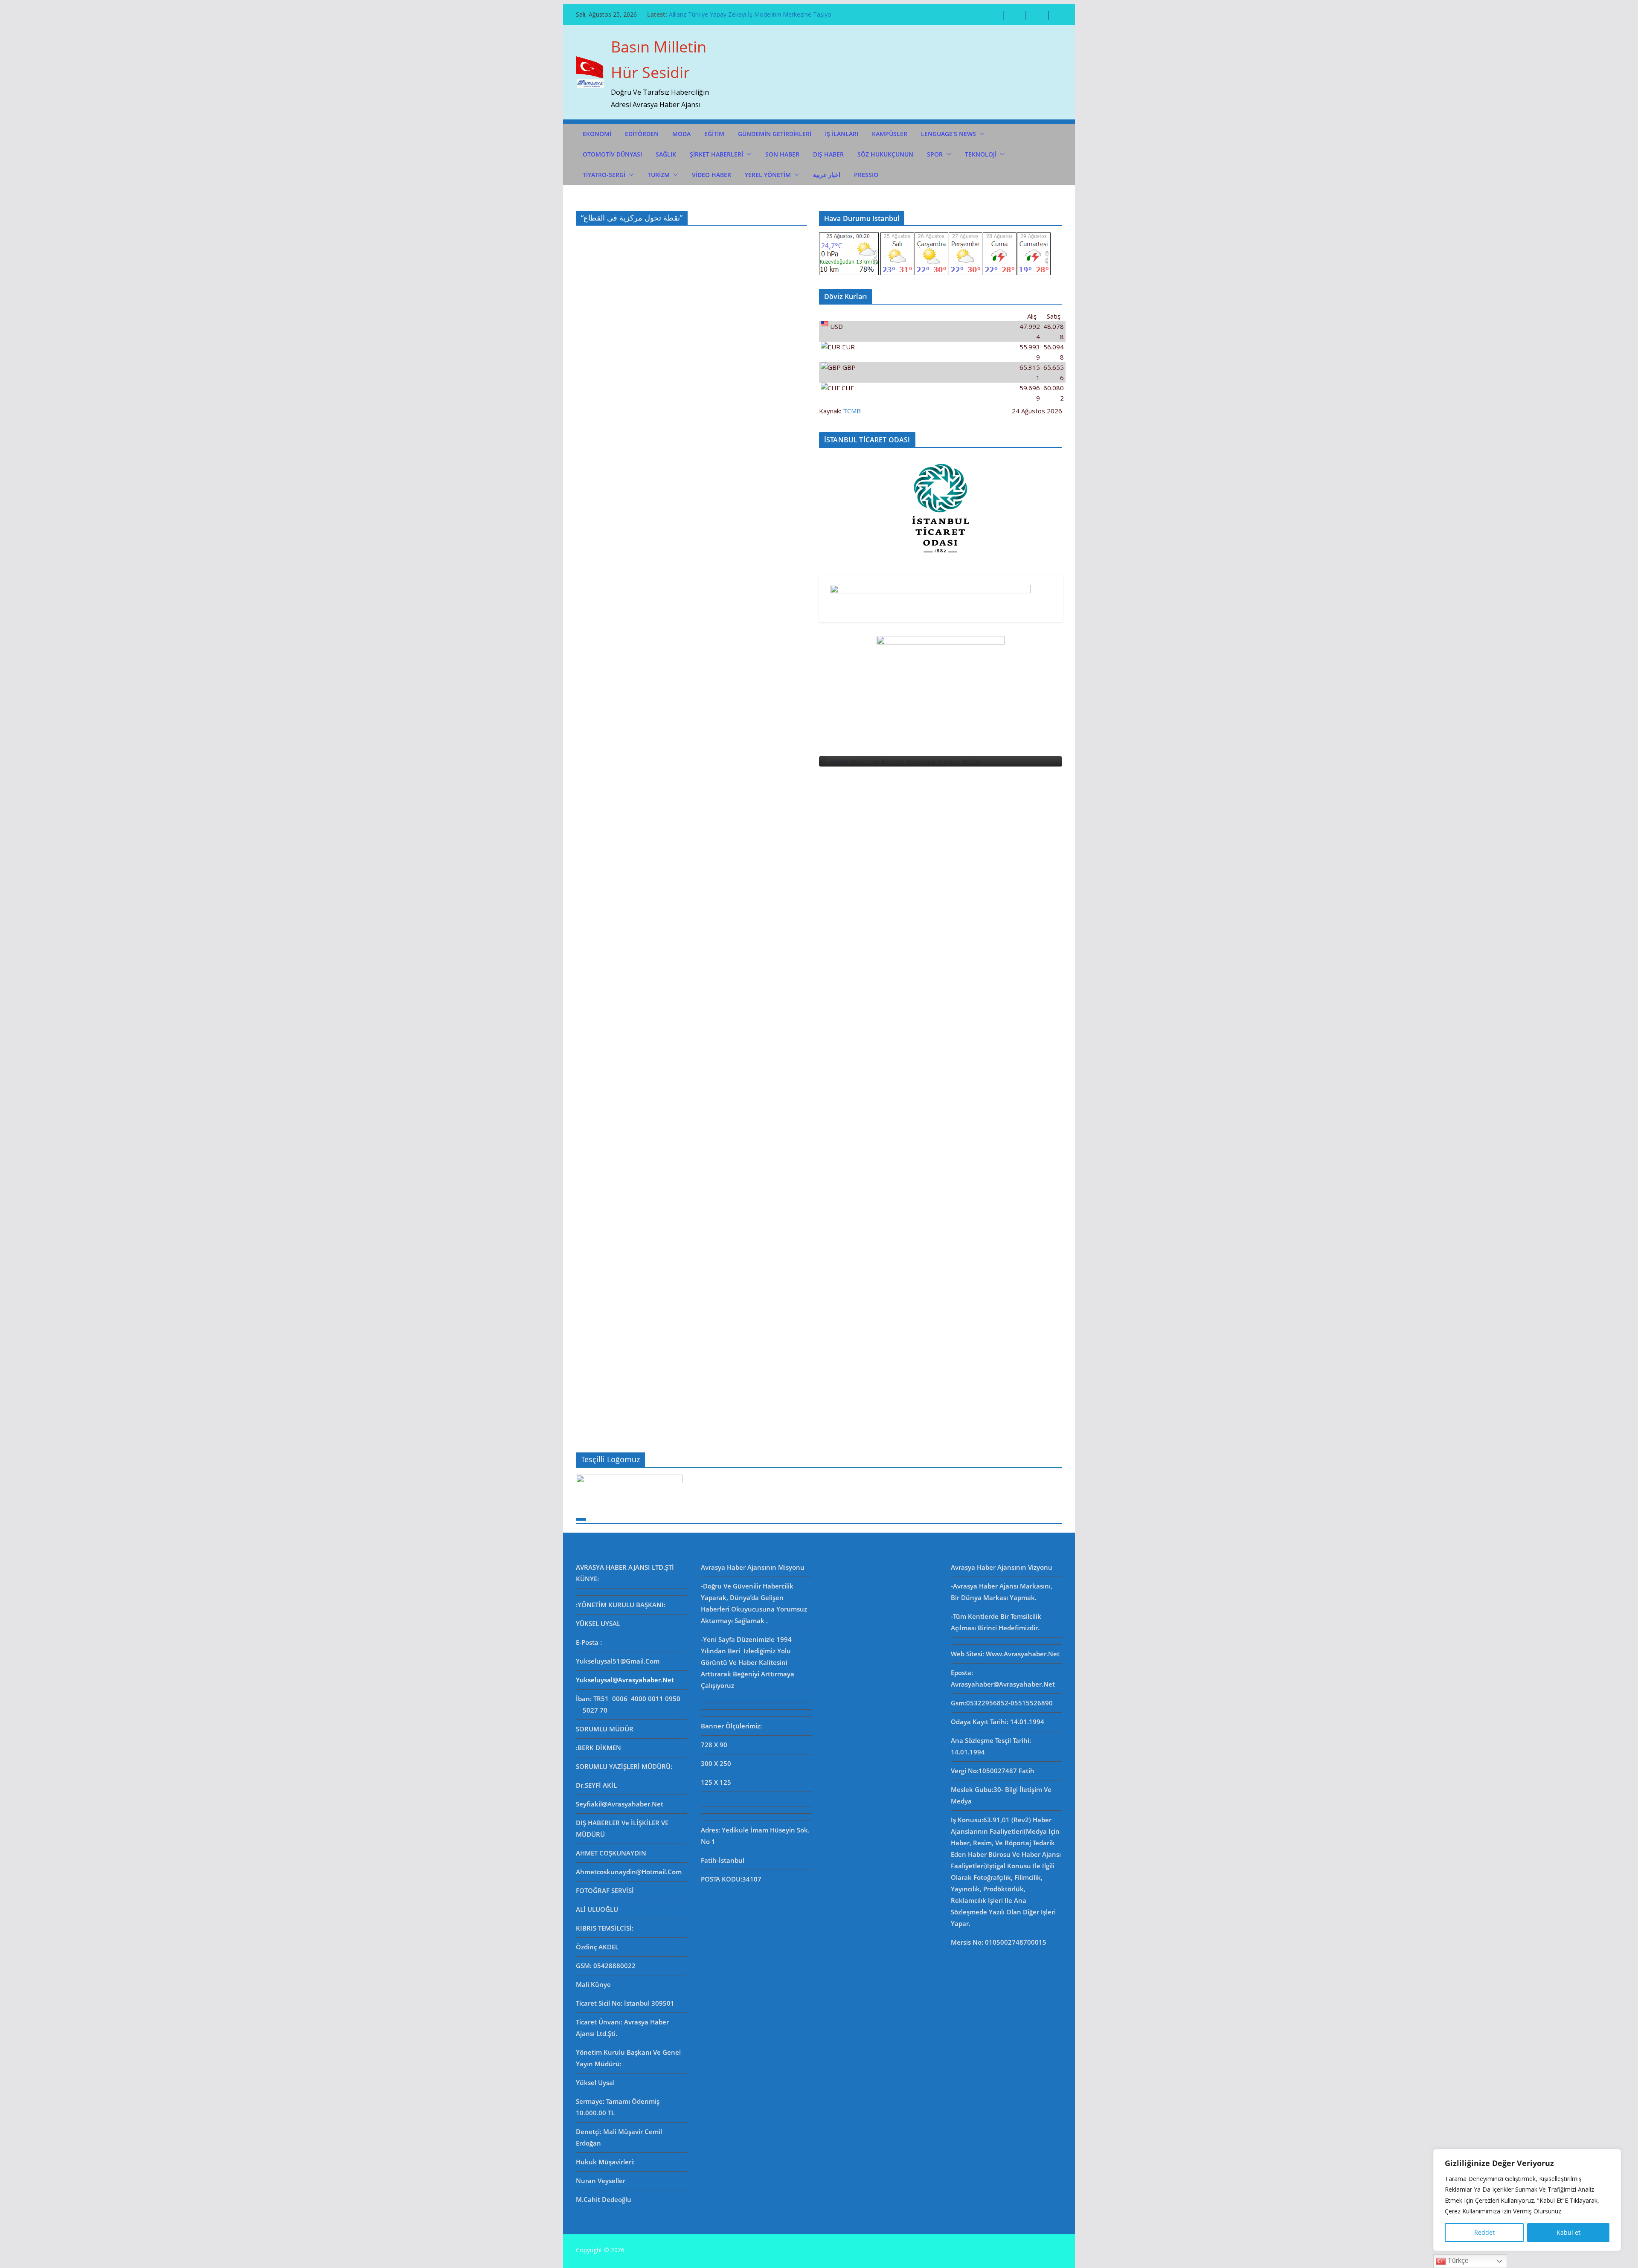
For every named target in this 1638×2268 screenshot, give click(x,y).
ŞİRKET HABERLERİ (716, 154)
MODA (681, 134)
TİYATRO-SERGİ (604, 175)
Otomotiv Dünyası (612, 154)
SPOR (935, 154)
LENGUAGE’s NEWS (948, 134)
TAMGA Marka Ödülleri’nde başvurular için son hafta (742, 14)
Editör (975, 1382)
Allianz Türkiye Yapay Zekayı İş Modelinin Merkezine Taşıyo (1006, 1360)
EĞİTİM (714, 134)
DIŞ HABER (828, 154)
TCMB (852, 411)
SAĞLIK (666, 154)
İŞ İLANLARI (842, 134)
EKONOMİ (597, 134)
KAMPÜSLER (890, 134)
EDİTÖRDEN (642, 134)
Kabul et (1568, 2232)
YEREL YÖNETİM (768, 175)
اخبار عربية (827, 175)
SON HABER (782, 154)
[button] (980, 134)
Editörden (963, 1337)
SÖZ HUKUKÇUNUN (885, 154)
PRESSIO (866, 175)
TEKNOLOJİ (981, 154)
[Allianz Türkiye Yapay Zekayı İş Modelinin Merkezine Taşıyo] (1022, 761)
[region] (1527, 2200)
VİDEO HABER (712, 175)
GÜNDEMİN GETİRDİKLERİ (775, 134)
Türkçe (1457, 2261)
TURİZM (659, 175)
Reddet (1484, 2232)
